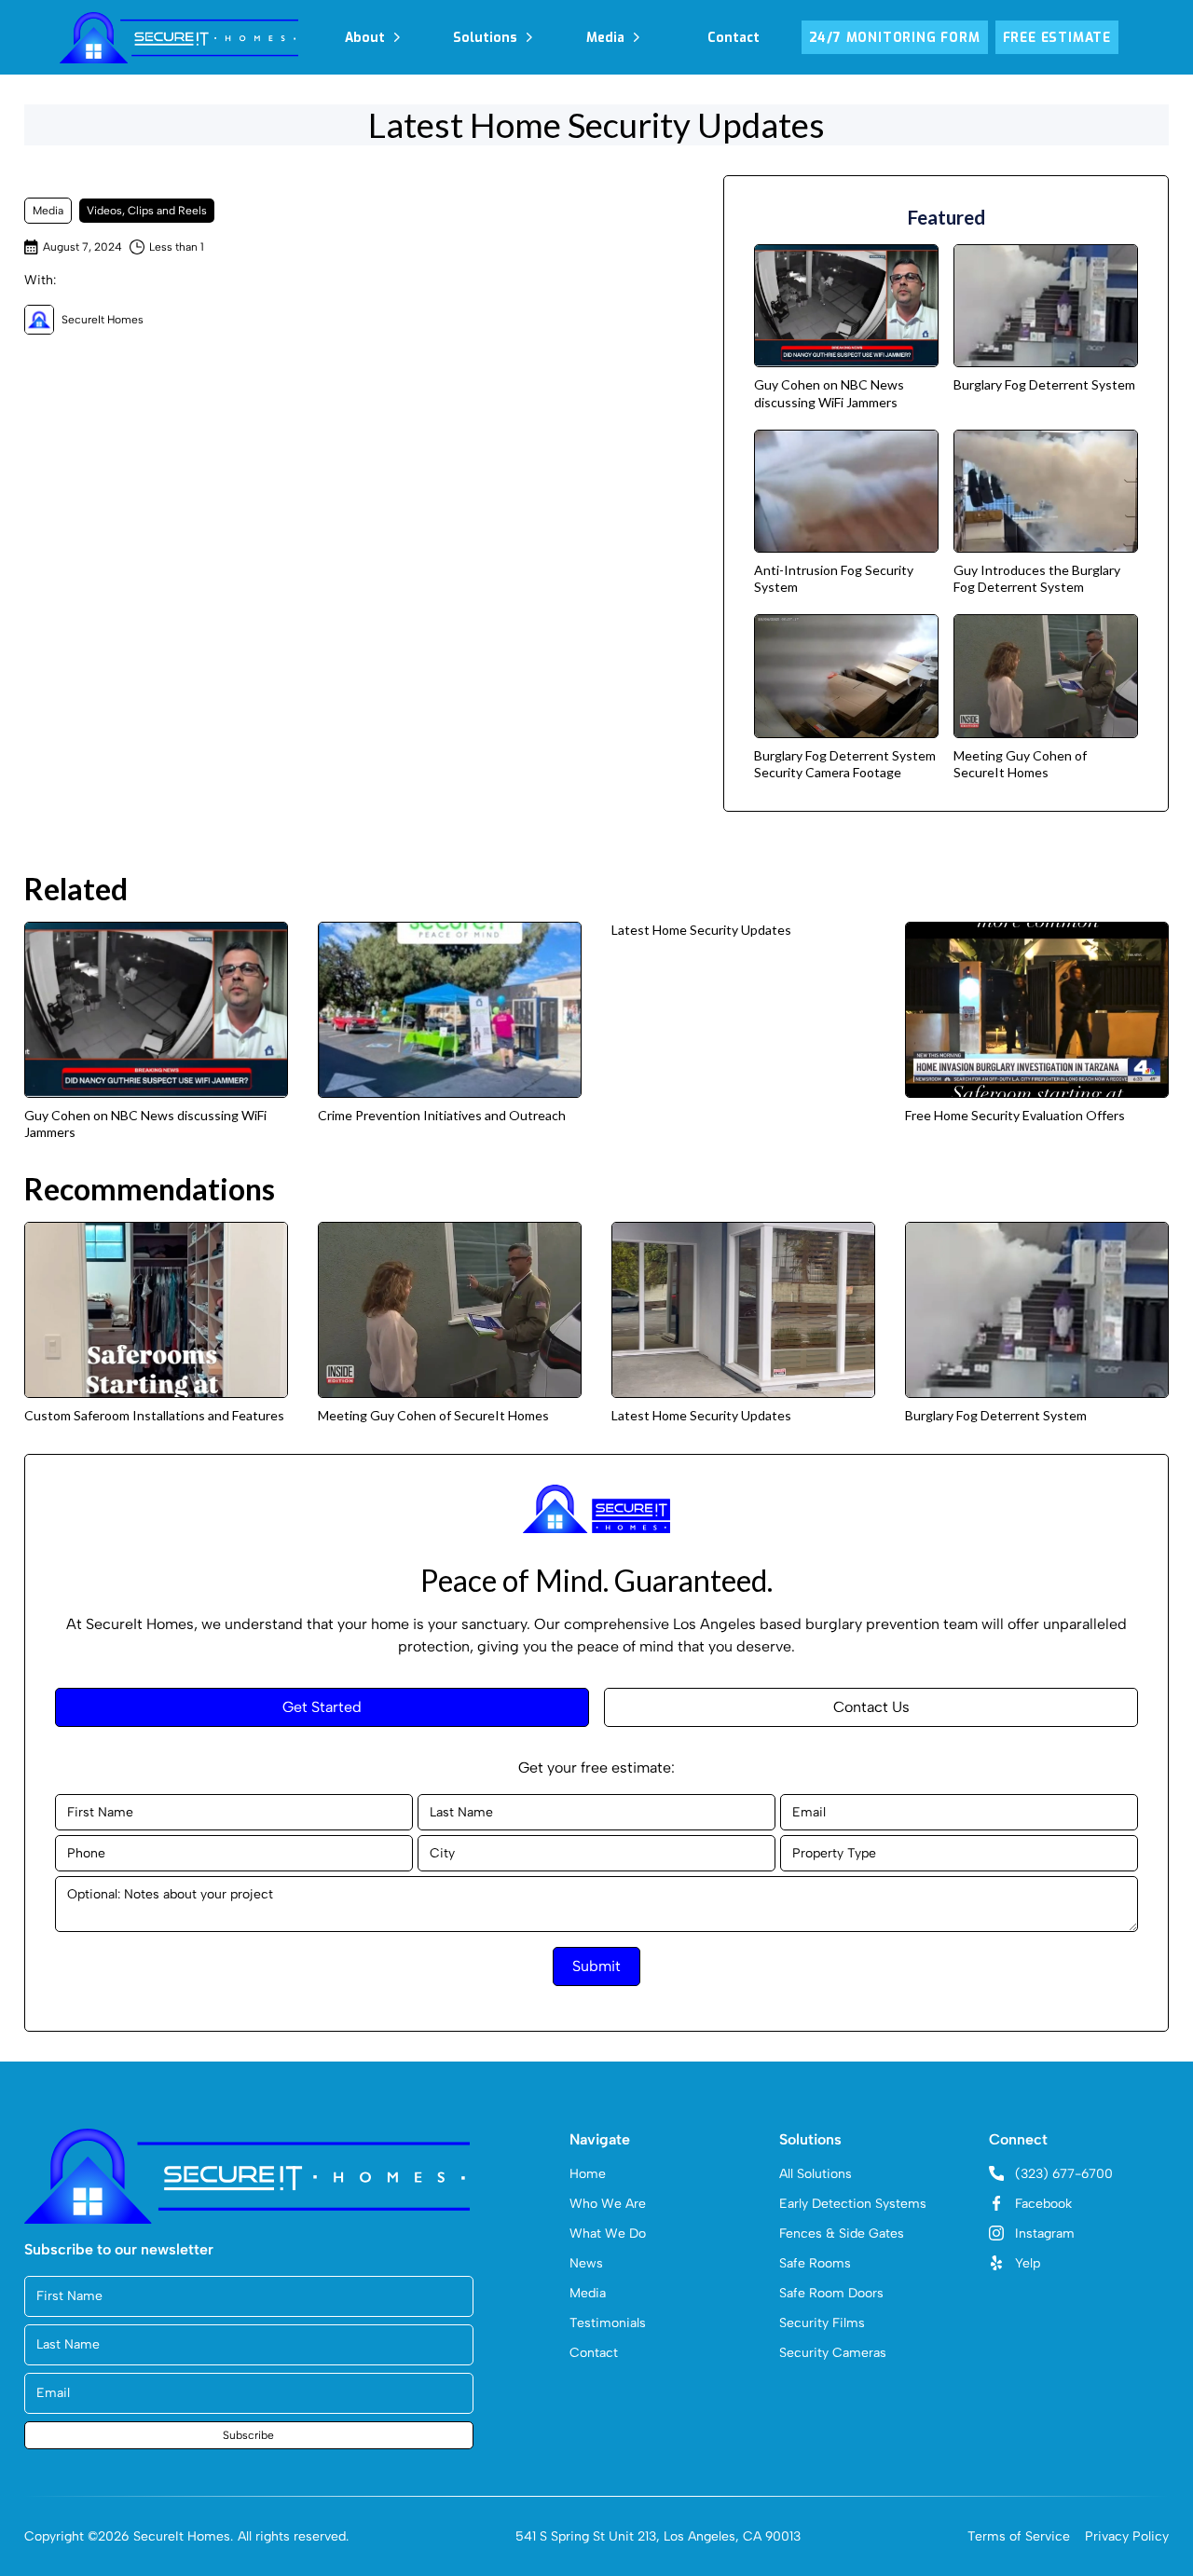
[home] (179, 37)
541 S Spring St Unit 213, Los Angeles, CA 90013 (658, 2537)
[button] (373, 37)
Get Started (322, 1707)
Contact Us (871, 1707)
